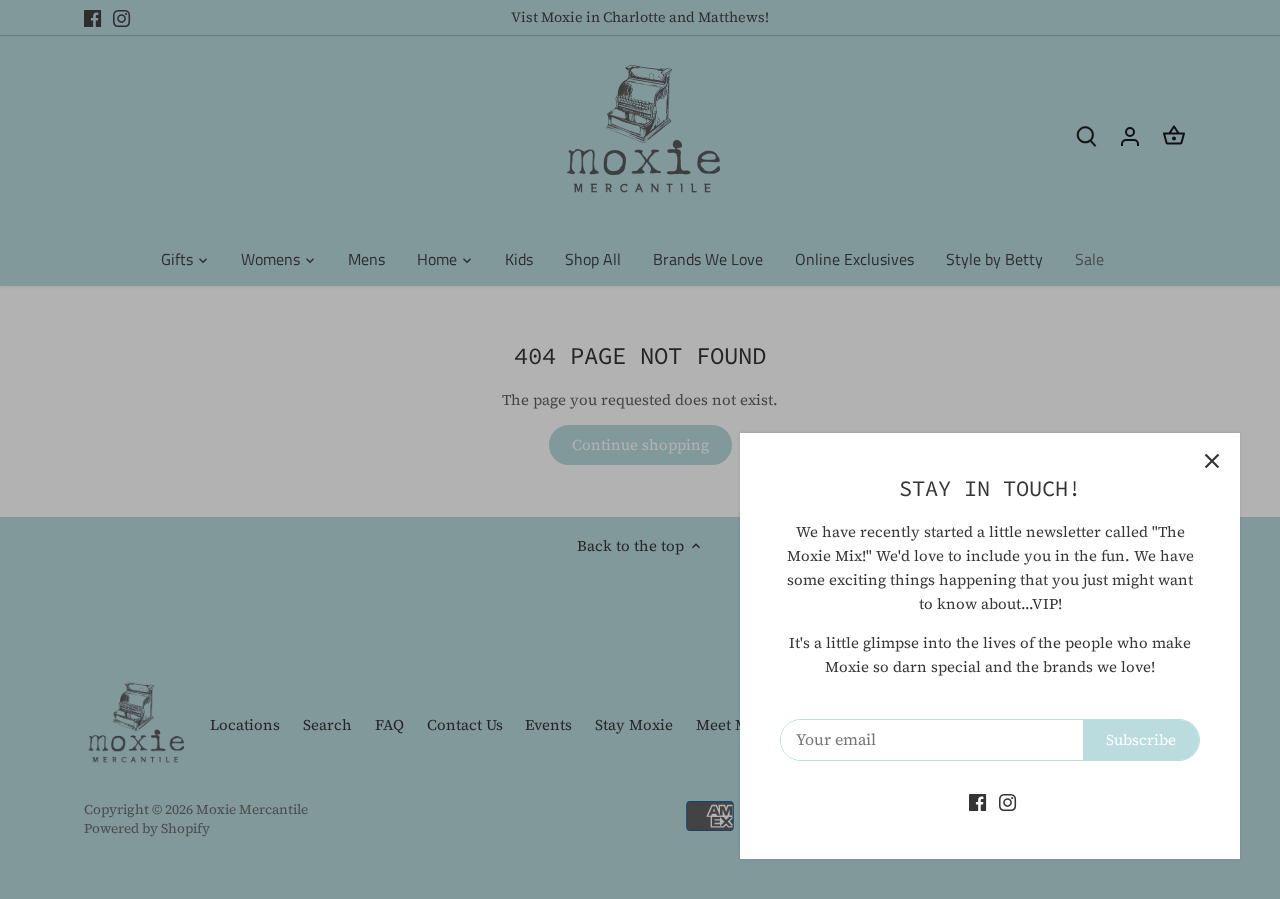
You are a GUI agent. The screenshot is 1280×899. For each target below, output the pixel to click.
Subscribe (1141, 739)
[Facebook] (977, 801)
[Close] (1212, 461)
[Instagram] (1007, 801)
